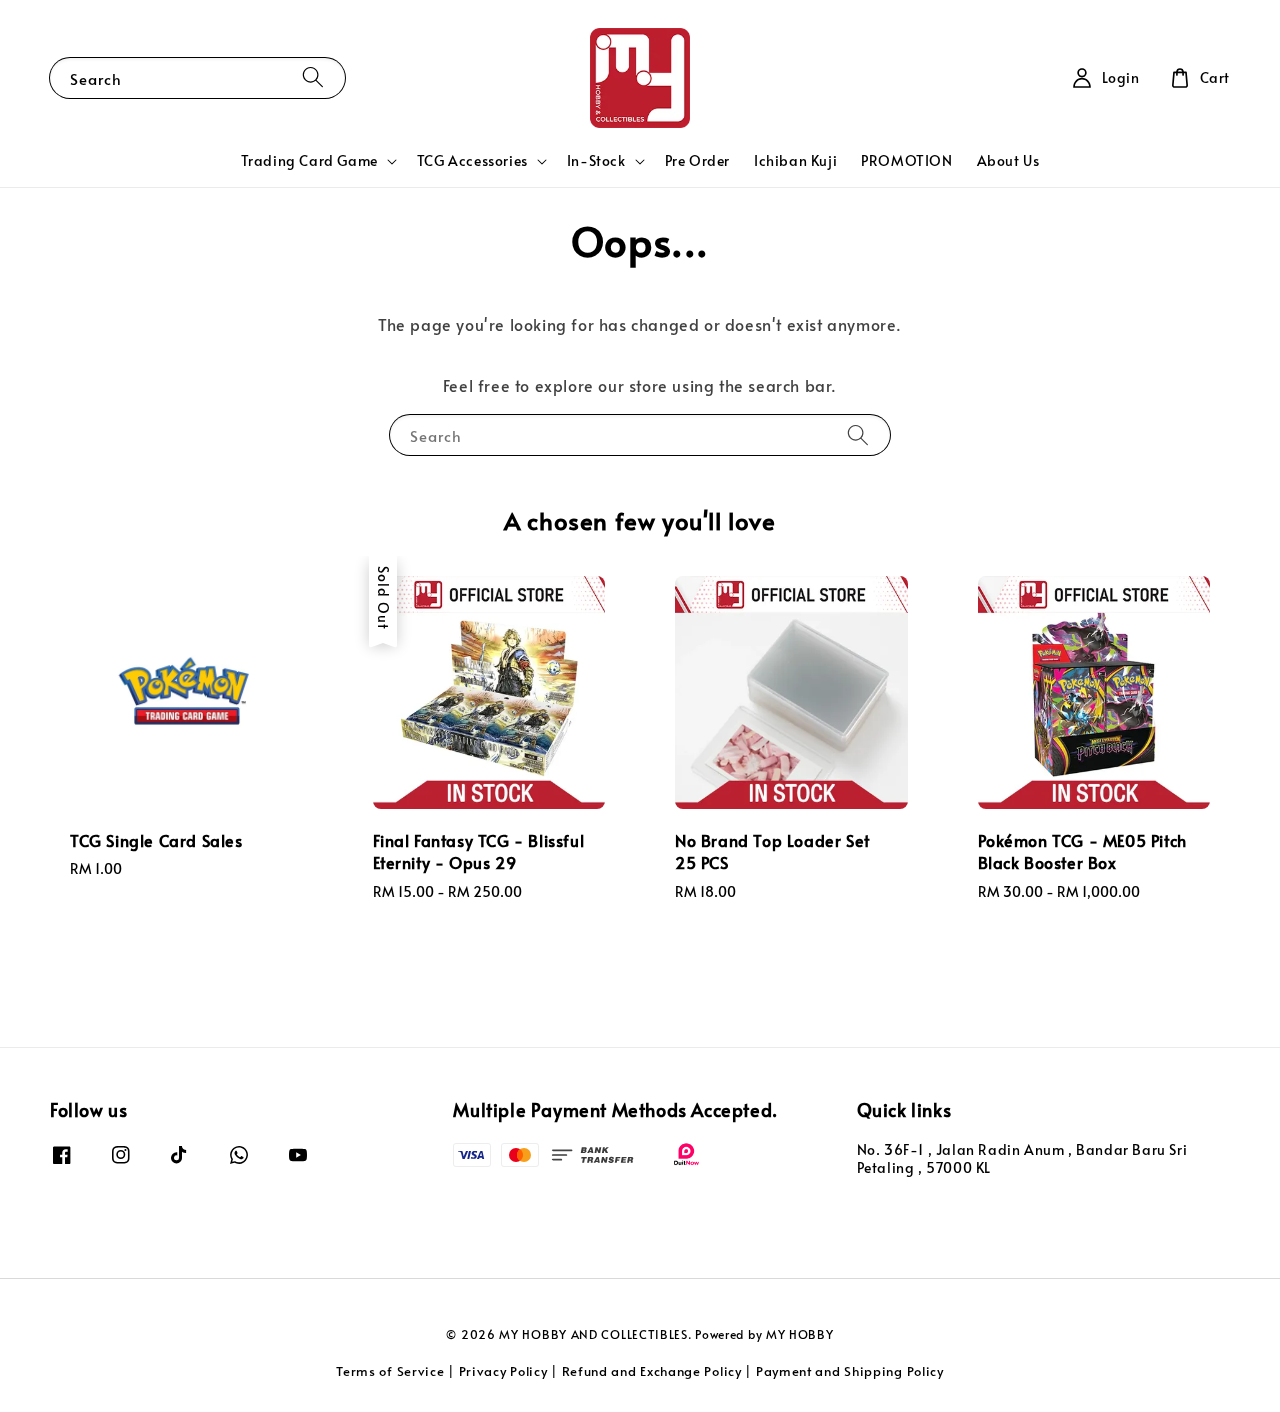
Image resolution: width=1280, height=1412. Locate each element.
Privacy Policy (503, 1371)
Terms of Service (390, 1371)
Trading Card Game (309, 161)
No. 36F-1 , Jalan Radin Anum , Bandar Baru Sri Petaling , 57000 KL (1022, 1159)
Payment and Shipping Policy (850, 1371)
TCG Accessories (472, 161)
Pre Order (697, 160)
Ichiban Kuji (795, 160)
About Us (1008, 160)
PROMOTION (906, 160)
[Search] (313, 77)
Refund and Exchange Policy (652, 1371)
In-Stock (596, 161)
